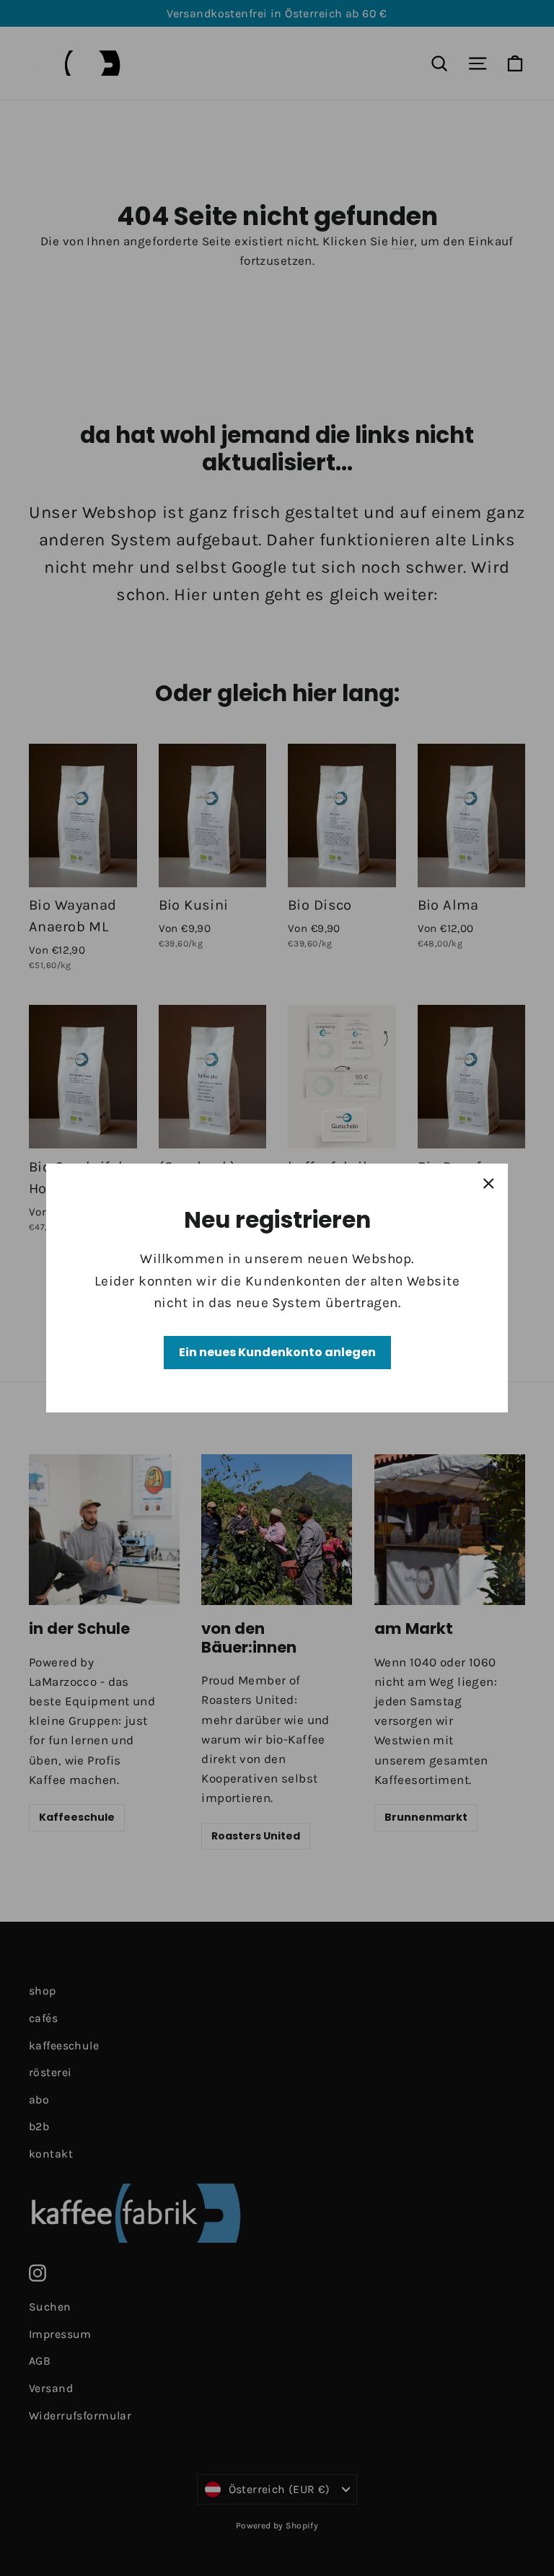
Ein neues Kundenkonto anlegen (277, 1352)
